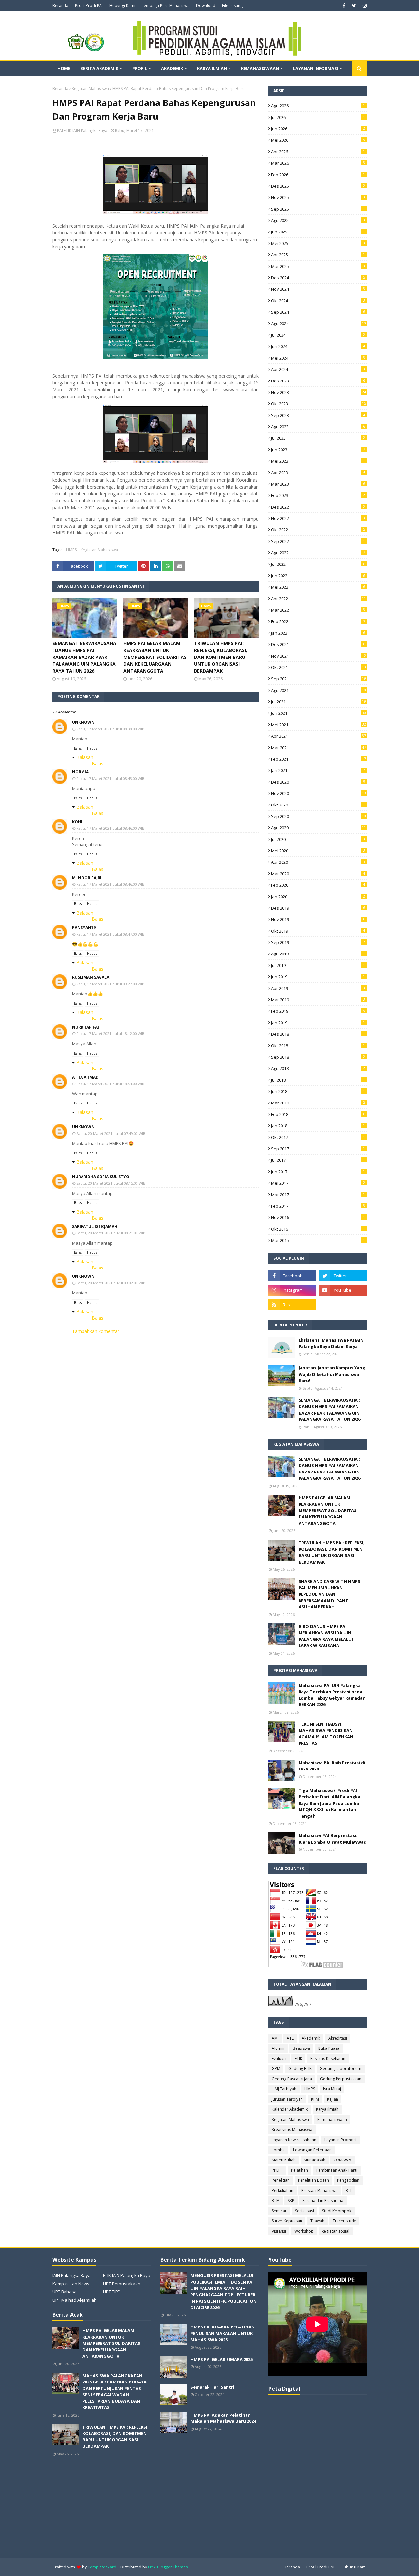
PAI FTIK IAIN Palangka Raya (82, 130)
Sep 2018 (318, 1057)
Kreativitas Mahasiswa (292, 2130)
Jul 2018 (318, 1080)
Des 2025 (318, 186)
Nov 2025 (318, 197)
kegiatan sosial (336, 2231)
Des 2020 (318, 782)
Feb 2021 (319, 759)
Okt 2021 (319, 667)
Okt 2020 (319, 805)
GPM (276, 2069)
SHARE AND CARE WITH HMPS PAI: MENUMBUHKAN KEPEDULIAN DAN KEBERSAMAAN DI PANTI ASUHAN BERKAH (329, 1594)
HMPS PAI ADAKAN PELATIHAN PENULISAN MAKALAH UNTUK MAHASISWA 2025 (223, 2333)
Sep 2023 (318, 415)
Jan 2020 (318, 897)
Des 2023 (318, 381)
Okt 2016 (318, 1229)
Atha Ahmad (85, 1077)
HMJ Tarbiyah (284, 2089)
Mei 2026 (318, 140)
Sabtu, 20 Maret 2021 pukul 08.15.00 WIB (111, 1183)
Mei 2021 (319, 725)
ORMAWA (342, 2160)
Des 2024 (318, 278)
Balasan (85, 757)
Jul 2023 (318, 438)
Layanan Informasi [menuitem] (316, 68)
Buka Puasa (329, 2048)
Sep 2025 (318, 209)
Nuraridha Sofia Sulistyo (101, 1177)
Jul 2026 (318, 117)
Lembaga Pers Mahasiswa (166, 5)
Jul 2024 (318, 335)
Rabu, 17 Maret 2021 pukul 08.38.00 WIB (110, 729)
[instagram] (364, 6)
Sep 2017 (318, 1149)
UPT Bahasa (64, 2292)
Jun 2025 (318, 232)
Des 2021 (318, 644)
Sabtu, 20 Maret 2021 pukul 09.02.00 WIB (111, 1283)
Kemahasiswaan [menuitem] (260, 68)
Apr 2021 (319, 736)
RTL (349, 2190)
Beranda (60, 5)
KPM (315, 2099)
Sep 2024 (318, 312)
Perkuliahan (282, 2190)
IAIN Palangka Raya (72, 2275)
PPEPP (277, 2170)
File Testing (232, 5)
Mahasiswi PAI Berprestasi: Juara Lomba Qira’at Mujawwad (333, 1839)
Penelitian (281, 2180)
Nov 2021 (319, 656)
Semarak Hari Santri (212, 2387)
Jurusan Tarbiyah (287, 2099)
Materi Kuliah (284, 2160)
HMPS (71, 550)
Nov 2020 (319, 793)
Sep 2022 (318, 541)
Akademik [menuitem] (172, 68)
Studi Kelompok (337, 2211)
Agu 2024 (319, 324)
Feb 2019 (318, 1011)
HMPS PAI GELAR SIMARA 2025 (222, 2359)
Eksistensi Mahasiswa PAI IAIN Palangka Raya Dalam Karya (331, 1343)
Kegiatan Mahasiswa (90, 89)
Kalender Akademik (290, 2109)
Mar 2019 (318, 1000)
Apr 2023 (318, 473)
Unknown (83, 722)
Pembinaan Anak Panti (337, 2170)
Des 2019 (318, 908)
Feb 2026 (318, 175)
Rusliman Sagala (91, 977)
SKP (291, 2201)
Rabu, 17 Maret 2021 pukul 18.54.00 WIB (110, 1084)
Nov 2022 (318, 518)
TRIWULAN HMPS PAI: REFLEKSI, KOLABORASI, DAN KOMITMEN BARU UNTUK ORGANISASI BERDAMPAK (221, 657)
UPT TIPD (112, 2292)
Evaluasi (279, 2058)
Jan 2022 (318, 633)
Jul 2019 (318, 965)
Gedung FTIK (300, 2069)
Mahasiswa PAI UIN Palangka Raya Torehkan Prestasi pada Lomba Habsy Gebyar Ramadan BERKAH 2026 (332, 1695)
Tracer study (344, 2221)
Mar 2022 (318, 610)
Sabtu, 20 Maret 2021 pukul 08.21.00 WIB (111, 1233)
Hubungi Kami (122, 5)
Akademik (311, 2038)
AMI (275, 2038)
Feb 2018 (318, 1114)
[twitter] (354, 6)
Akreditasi (338, 2038)
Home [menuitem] (64, 68)
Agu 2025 (318, 220)
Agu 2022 (318, 553)
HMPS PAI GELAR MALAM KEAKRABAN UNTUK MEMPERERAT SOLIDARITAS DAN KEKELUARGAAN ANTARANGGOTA (155, 657)
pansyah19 (84, 927)
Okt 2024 (318, 301)
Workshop (304, 2231)
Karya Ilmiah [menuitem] (212, 68)
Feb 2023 (318, 495)
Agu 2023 (318, 427)
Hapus (92, 748)
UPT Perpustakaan (122, 2284)
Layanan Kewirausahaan (294, 2140)
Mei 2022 (318, 587)
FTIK (298, 2058)
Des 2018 (318, 1034)
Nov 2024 (318, 289)
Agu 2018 (318, 1068)
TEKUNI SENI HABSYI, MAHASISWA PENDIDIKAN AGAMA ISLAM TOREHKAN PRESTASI (326, 1734)
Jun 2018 (318, 1091)
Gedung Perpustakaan (341, 2079)
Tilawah (317, 2221)
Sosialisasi (304, 2211)
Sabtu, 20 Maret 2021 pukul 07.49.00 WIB (111, 1133)
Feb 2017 (318, 1206)
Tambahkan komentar (96, 1331)
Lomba (278, 2150)
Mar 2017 (318, 1195)
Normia (80, 772)
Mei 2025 (318, 243)
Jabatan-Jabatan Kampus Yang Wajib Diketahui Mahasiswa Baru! (332, 1374)
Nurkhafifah (86, 1027)
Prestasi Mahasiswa (319, 2190)
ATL (290, 2038)
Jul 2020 (318, 839)
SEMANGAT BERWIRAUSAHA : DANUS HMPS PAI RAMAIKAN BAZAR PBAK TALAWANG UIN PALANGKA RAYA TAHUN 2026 (84, 657)
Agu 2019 (318, 954)
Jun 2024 (318, 346)
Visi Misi (279, 2231)
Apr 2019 (318, 988)
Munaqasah (315, 2160)
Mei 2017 (318, 1183)
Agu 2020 (319, 828)
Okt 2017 (318, 1137)
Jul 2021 (319, 702)
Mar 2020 (318, 874)
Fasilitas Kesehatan (328, 2058)
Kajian (333, 2099)
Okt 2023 (319, 404)
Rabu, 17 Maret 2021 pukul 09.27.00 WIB (110, 984)
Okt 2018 (318, 1046)
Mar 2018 (318, 1103)
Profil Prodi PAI (89, 5)
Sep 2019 (318, 942)
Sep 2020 (319, 816)
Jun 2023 (318, 450)
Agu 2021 (319, 690)
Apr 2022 (319, 599)
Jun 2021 (319, 713)
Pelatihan (300, 2170)
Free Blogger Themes (168, 2567)
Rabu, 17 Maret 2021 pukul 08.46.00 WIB (110, 828)
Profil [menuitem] (140, 68)
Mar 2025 (318, 266)
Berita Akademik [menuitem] (99, 68)
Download (206, 5)
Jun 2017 (318, 1172)
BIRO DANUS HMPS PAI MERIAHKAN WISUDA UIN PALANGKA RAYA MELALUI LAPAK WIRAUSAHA (326, 1636)
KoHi (77, 822)
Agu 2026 (318, 106)
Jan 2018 (318, 1126)
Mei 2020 (318, 851)
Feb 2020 (318, 885)
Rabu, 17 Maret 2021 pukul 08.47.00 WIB (110, 934)
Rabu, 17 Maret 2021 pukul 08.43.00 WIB (110, 778)
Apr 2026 (318, 152)
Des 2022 (318, 507)
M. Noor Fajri (87, 878)
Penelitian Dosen (313, 2180)
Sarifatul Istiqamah (95, 1226)
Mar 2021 (319, 748)
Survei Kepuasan (287, 2221)
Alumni (278, 2048)
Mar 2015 (318, 1240)
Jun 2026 (318, 129)
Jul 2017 (318, 1160)
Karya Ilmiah (327, 2109)
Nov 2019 (318, 919)
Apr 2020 (318, 862)
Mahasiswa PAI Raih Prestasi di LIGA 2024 (332, 1766)
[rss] (292, 1305)
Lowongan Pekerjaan (312, 2150)
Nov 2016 (318, 1217)
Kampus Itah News (71, 2284)
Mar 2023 (318, 484)
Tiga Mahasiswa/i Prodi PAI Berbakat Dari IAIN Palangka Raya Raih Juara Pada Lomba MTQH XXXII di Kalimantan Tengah (329, 1803)
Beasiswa (301, 2048)
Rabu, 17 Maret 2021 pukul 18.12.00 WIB (110, 1034)
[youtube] (343, 1290)
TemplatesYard (102, 2567)
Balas (78, 748)
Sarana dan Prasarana (323, 2201)
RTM (276, 2201)
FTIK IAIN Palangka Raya (127, 2275)
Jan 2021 (318, 770)
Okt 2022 (318, 530)
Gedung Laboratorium (341, 2069)
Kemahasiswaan (332, 2119)
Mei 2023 (319, 461)
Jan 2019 (318, 1023)
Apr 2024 (318, 369)
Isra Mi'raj (332, 2089)
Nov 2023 (319, 392)
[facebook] (344, 6)
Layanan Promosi (340, 2140)
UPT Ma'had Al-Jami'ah (74, 2300)
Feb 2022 (318, 621)
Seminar (279, 2211)
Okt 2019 (318, 931)
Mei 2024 (318, 358)
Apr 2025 (318, 255)
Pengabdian (348, 2180)
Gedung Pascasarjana (292, 2079)
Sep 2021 (319, 679)
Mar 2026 (318, 163)
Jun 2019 (318, 977)
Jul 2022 (318, 564)
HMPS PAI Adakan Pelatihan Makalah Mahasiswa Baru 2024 (223, 2418)
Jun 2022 (318, 576)
